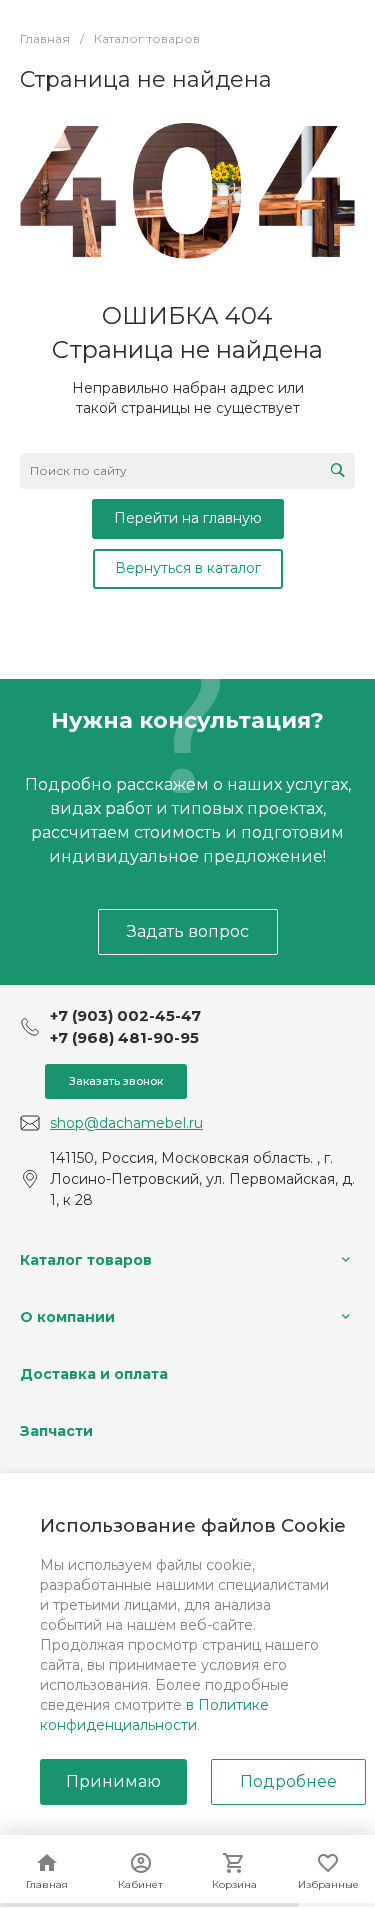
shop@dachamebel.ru (126, 1123)
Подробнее (288, 1781)
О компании (67, 1317)
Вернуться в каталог (188, 568)
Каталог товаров (86, 1260)
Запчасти (56, 1431)
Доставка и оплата (94, 1374)
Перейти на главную (188, 518)
